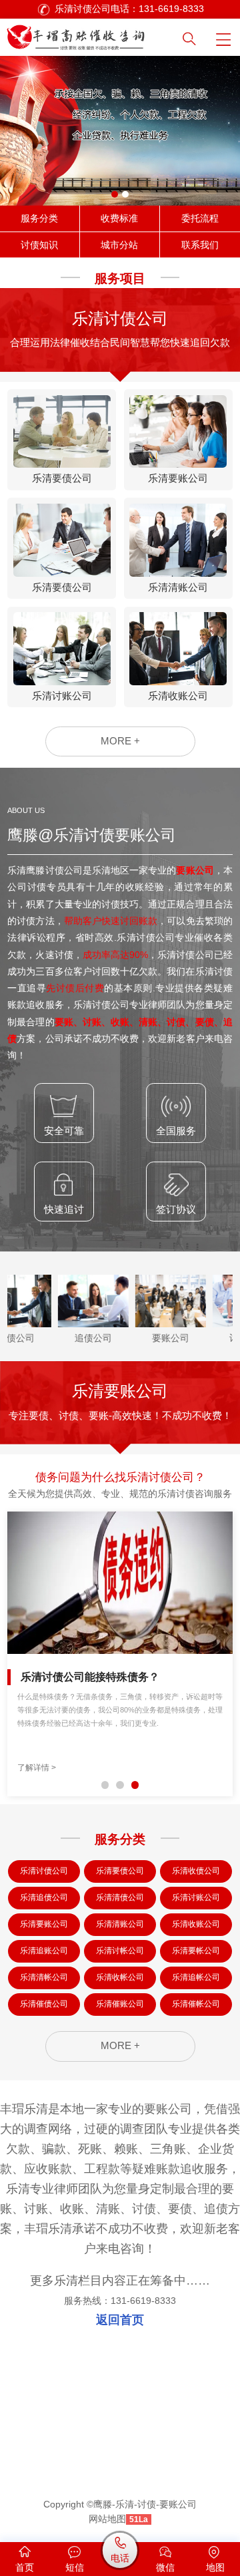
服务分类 (39, 219)
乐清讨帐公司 (120, 1951)
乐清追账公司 (44, 1951)
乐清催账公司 (120, 2004)
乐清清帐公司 (44, 1977)
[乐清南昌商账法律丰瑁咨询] (90, 35)
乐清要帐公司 (196, 1951)
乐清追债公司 (44, 1897)
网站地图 (107, 2519)
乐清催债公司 (44, 2004)
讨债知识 (39, 245)
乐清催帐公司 (196, 2004)
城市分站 (119, 245)
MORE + (120, 741)
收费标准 (119, 219)
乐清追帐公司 (196, 1977)
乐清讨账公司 (196, 1897)
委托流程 (200, 219)
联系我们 (200, 245)
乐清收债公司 (196, 1871)
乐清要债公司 (120, 1871)
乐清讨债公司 (44, 1871)
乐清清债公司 (120, 1897)
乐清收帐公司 (120, 1977)
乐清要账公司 (44, 1924)
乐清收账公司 (196, 1924)
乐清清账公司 (120, 1924)
